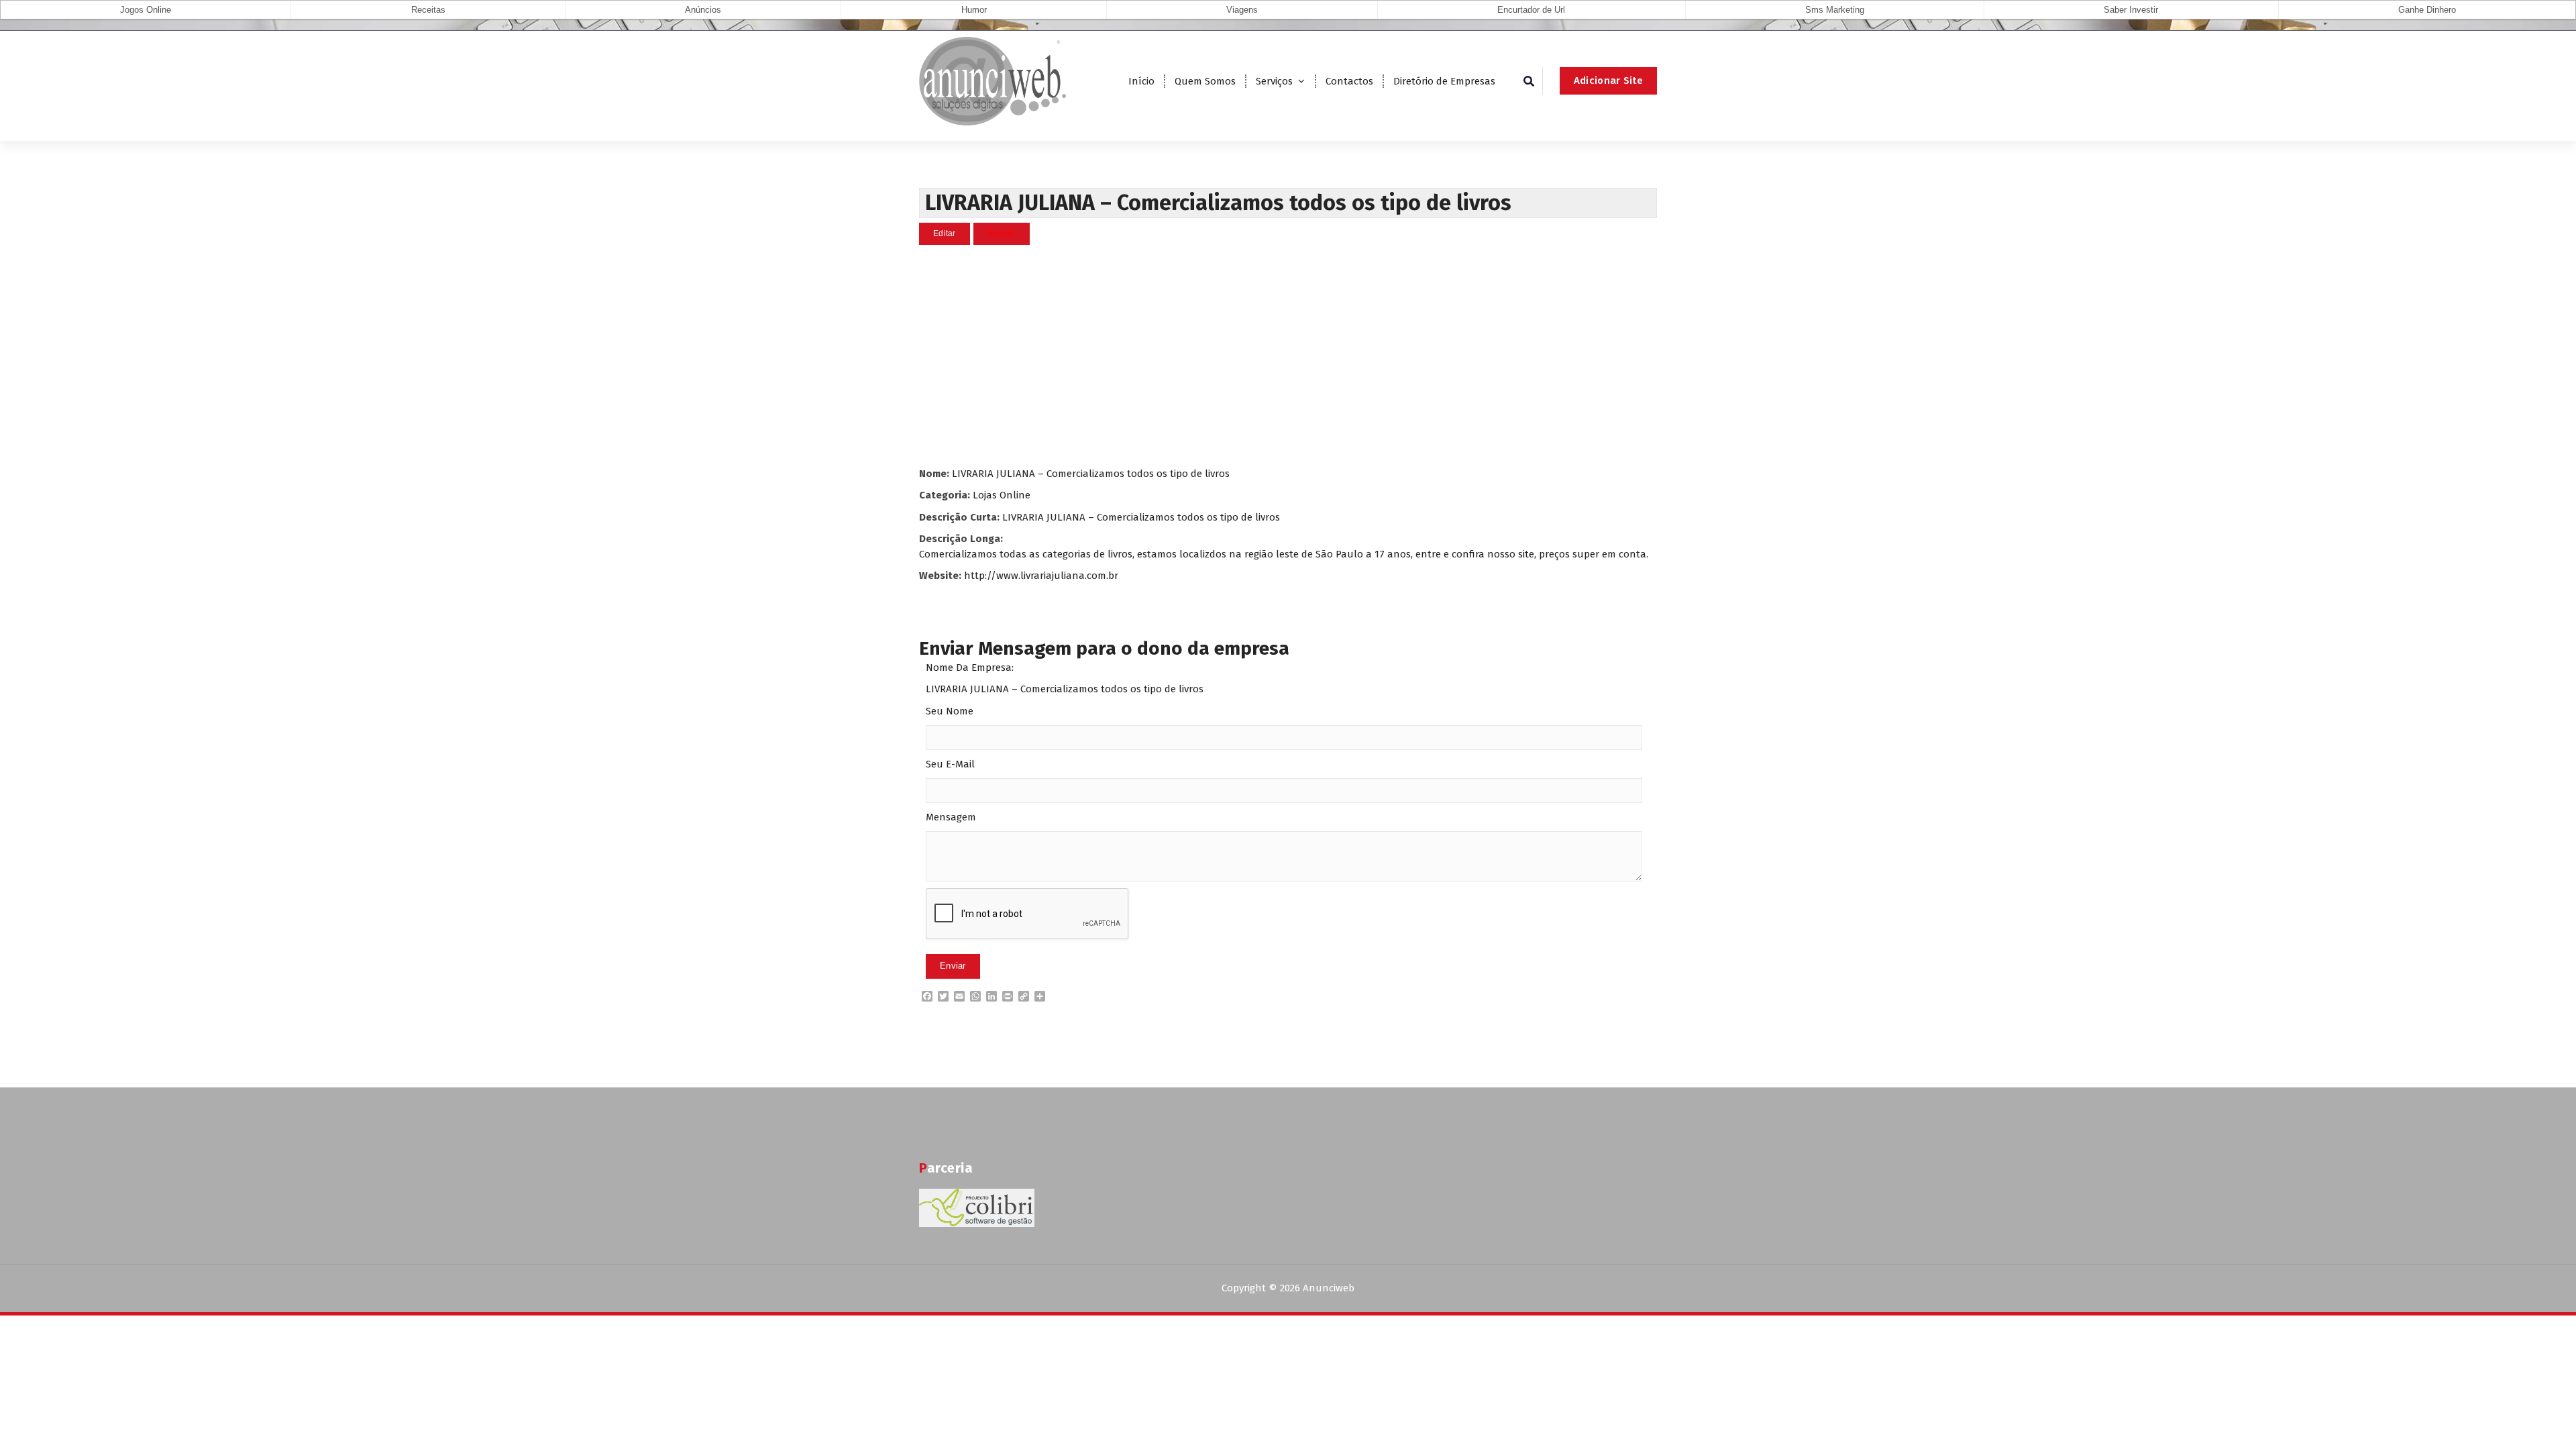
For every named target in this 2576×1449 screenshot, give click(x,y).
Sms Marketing (1835, 10)
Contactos (1349, 81)
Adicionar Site (1608, 80)
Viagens (1242, 10)
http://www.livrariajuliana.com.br (1041, 576)
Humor (974, 10)
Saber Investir (2131, 10)
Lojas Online (1002, 495)
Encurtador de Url (1531, 10)
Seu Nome (950, 711)
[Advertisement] (1288, 356)
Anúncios (703, 10)
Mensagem (951, 817)
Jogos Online (146, 10)
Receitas (428, 10)
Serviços (1274, 81)
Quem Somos (1205, 81)
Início (1141, 81)
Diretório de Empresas (1444, 81)
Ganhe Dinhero (2427, 10)
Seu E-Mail (950, 764)
